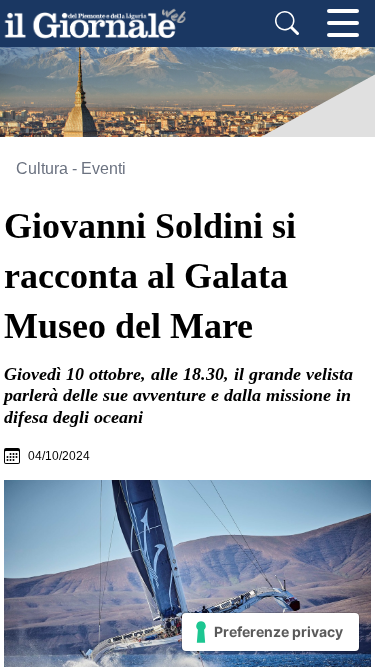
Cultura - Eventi (71, 168)
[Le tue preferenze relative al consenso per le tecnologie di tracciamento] (270, 632)
